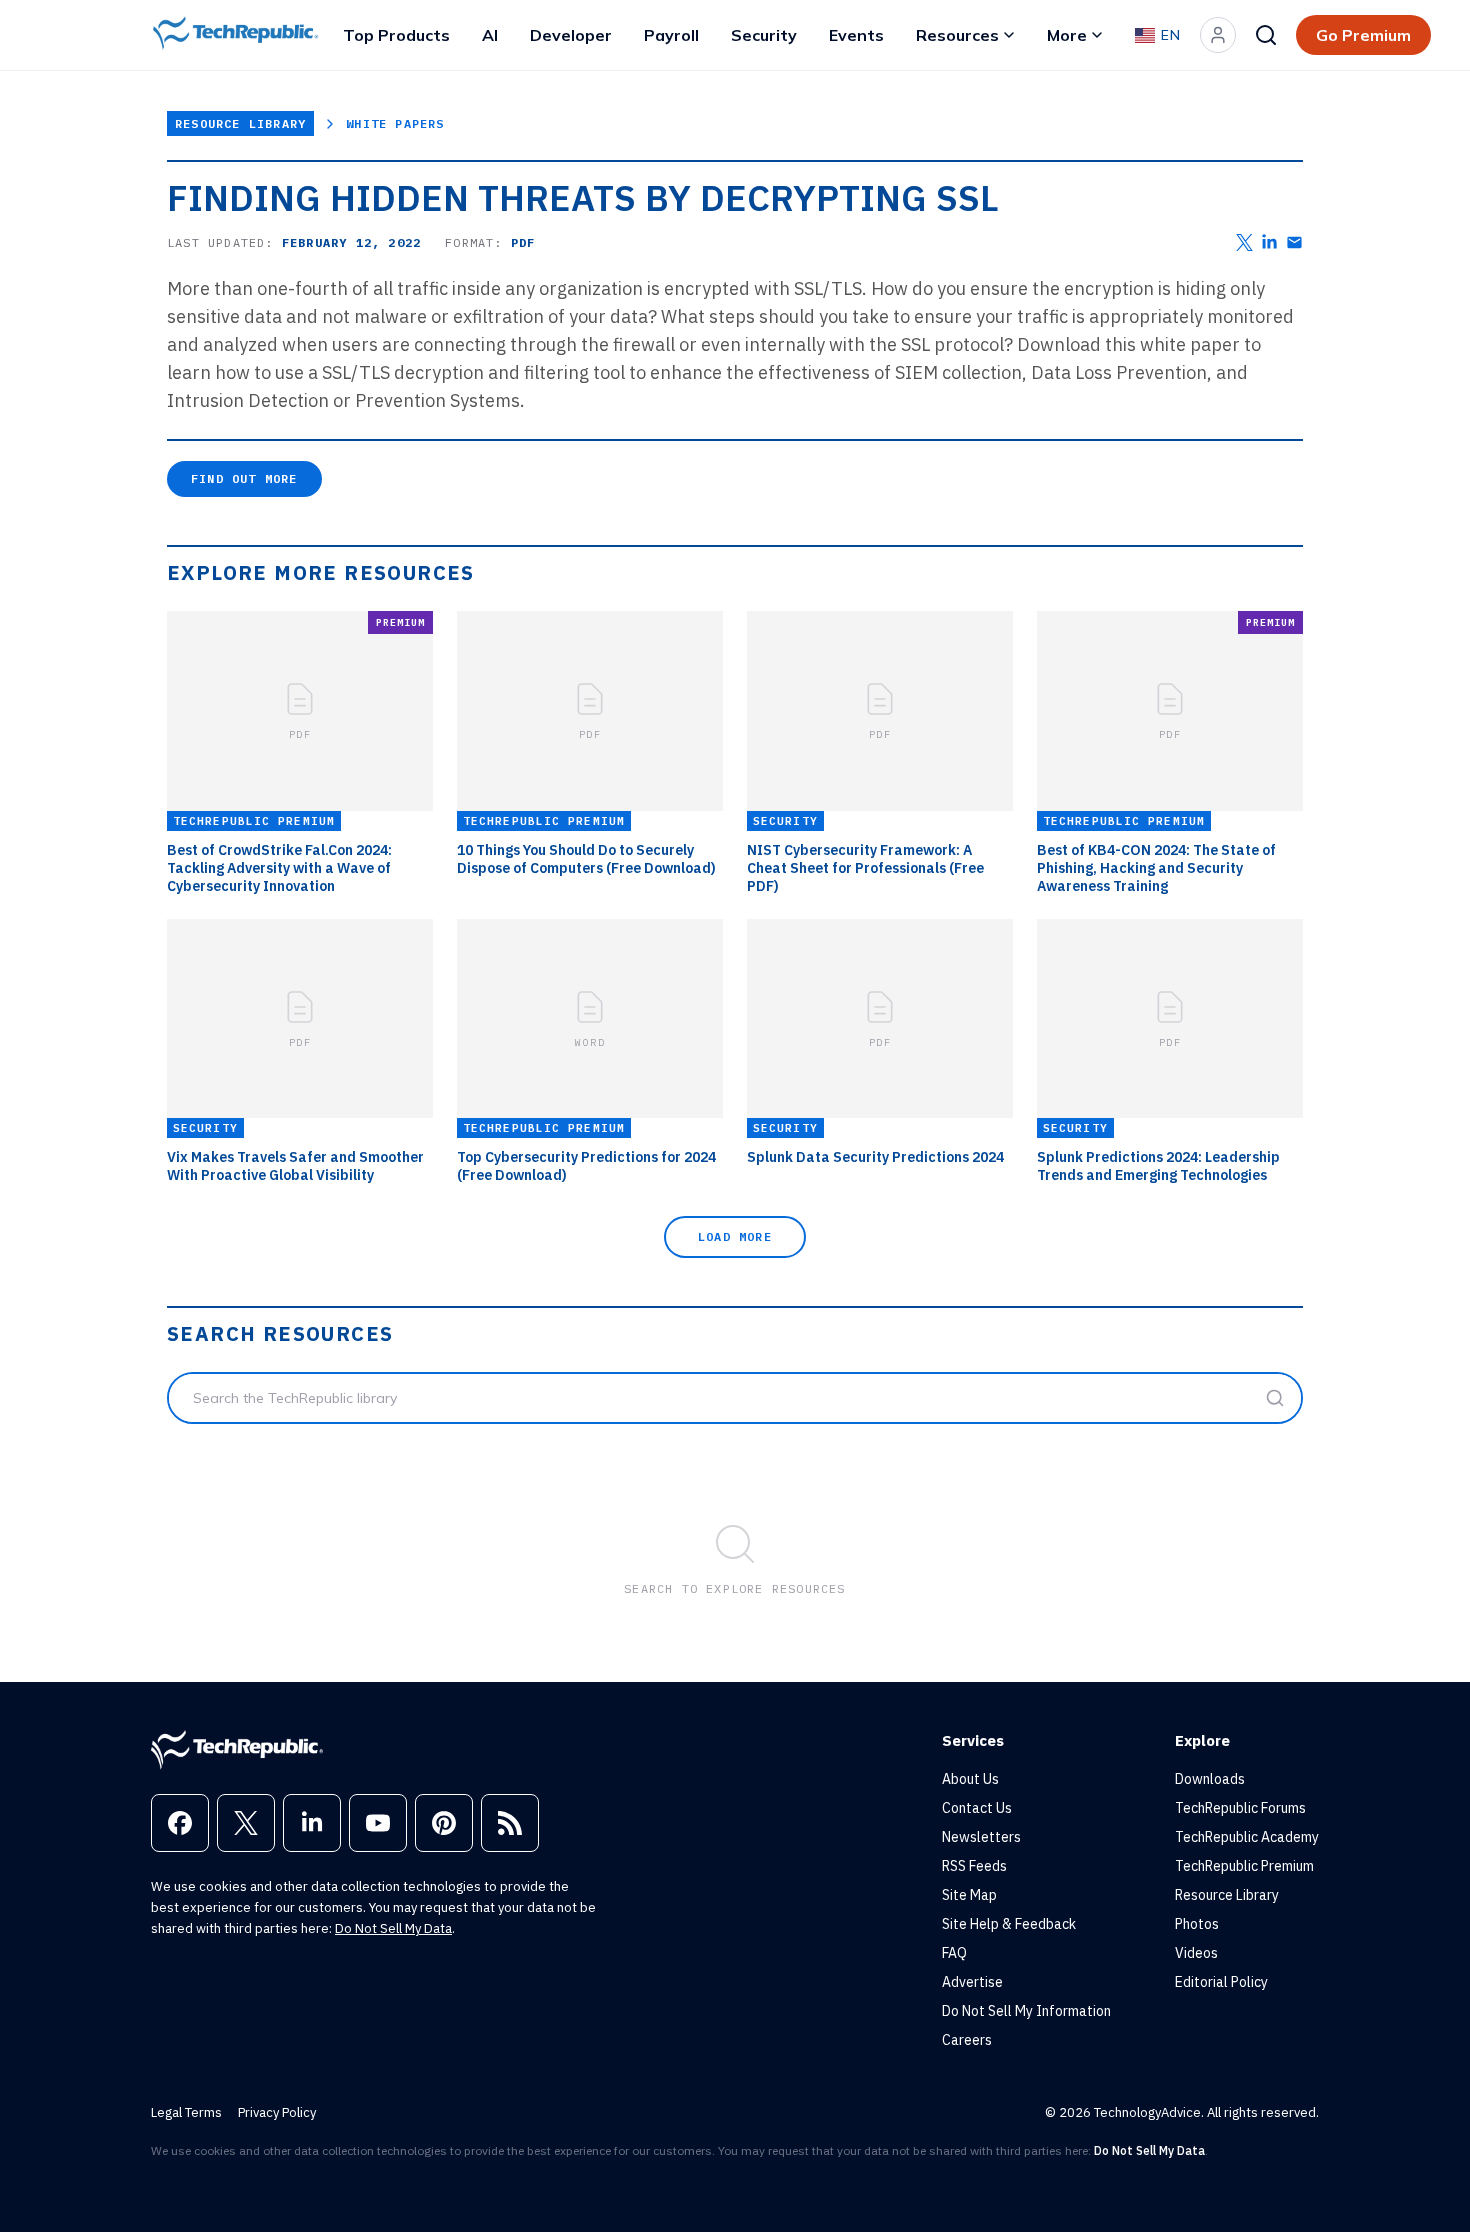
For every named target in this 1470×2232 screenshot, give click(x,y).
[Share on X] (1244, 242)
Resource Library (240, 123)
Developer (571, 35)
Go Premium (1363, 35)
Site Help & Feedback (1009, 1924)
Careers (967, 2040)
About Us (970, 1779)
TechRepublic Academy (1247, 1837)
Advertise (972, 1982)
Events (856, 35)
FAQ (954, 1953)
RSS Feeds (974, 1866)
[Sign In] (1218, 35)
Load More (735, 1236)
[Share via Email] (1294, 242)
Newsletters (981, 1837)
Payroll (671, 35)
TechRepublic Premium (1244, 1866)
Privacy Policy (277, 2112)
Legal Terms (186, 2112)
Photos (1197, 1924)
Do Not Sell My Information (1026, 2011)
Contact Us (977, 1808)
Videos (1196, 1953)
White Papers (395, 123)
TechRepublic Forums (1240, 1808)
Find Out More (244, 478)
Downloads (1210, 1779)
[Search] (1266, 35)
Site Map (969, 1895)
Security (764, 35)
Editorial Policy (1221, 1982)
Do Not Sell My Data (393, 1928)
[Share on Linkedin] (1269, 242)
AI (490, 35)
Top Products (396, 35)
